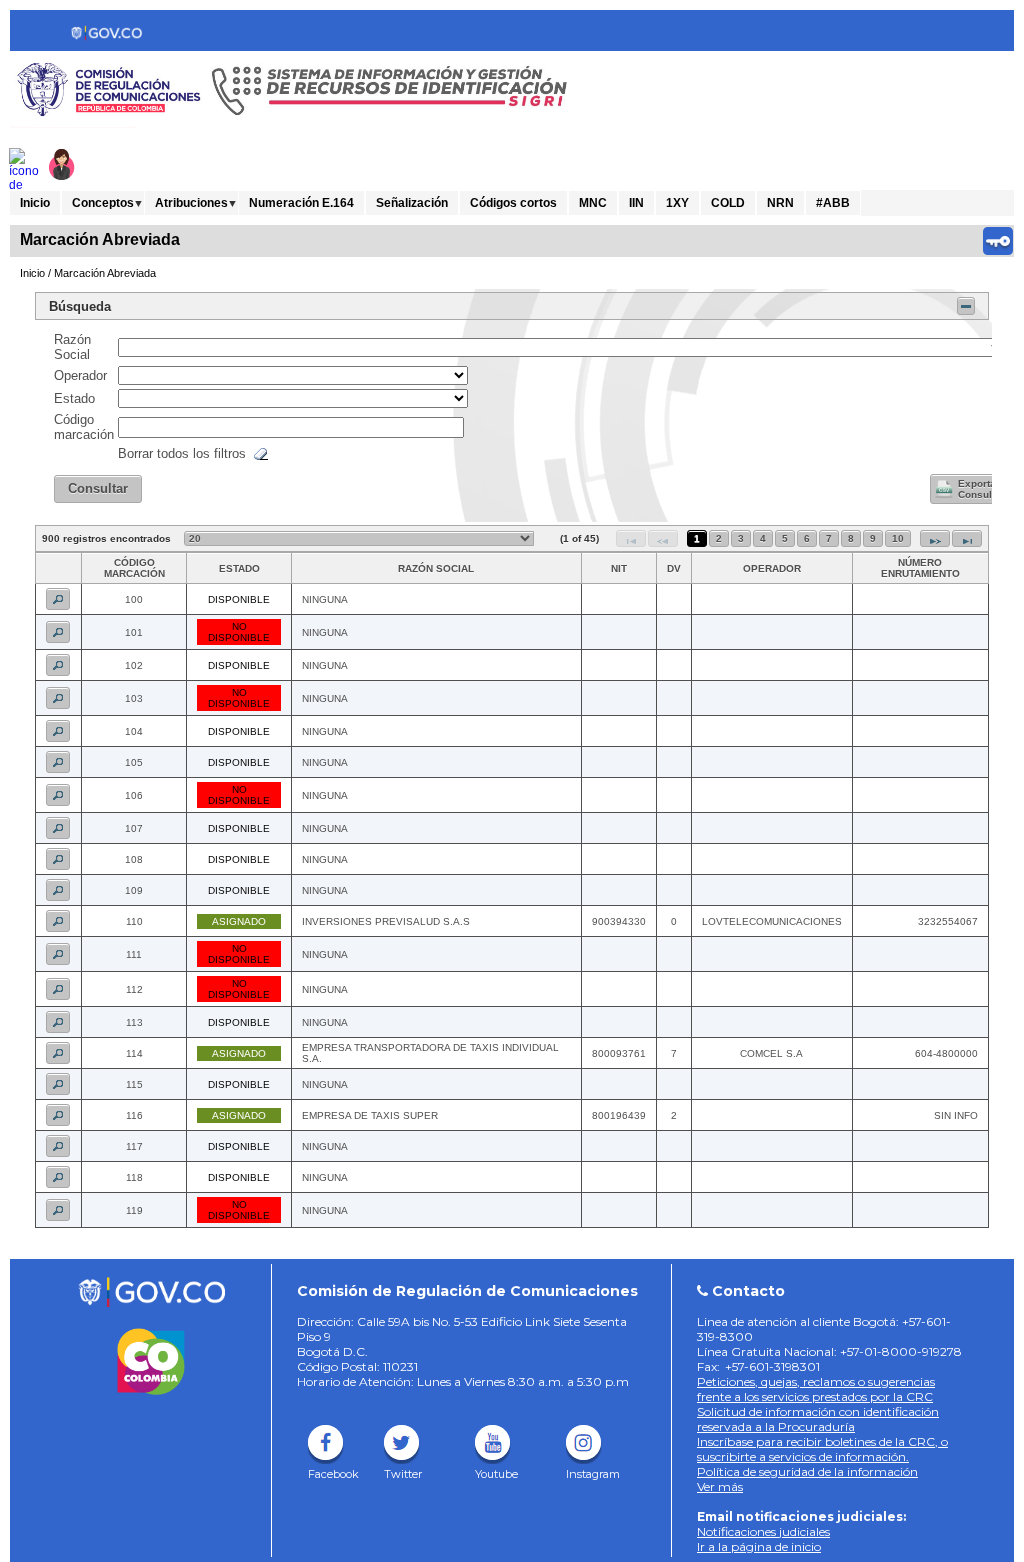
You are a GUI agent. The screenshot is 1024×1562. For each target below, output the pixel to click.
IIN (636, 203)
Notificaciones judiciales (763, 1531)
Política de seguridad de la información (807, 1471)
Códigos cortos (513, 203)
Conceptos (103, 203)
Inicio (35, 203)
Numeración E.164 (301, 203)
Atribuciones (191, 203)
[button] (98, 489)
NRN (780, 203)
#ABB (833, 203)
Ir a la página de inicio (759, 1546)
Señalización (412, 203)
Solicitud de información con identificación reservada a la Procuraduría (818, 1419)
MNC (593, 203)
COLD (728, 203)
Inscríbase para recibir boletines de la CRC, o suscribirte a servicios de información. (822, 1449)
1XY (677, 203)
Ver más (720, 1486)
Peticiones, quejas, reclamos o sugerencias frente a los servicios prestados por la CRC (816, 1389)
